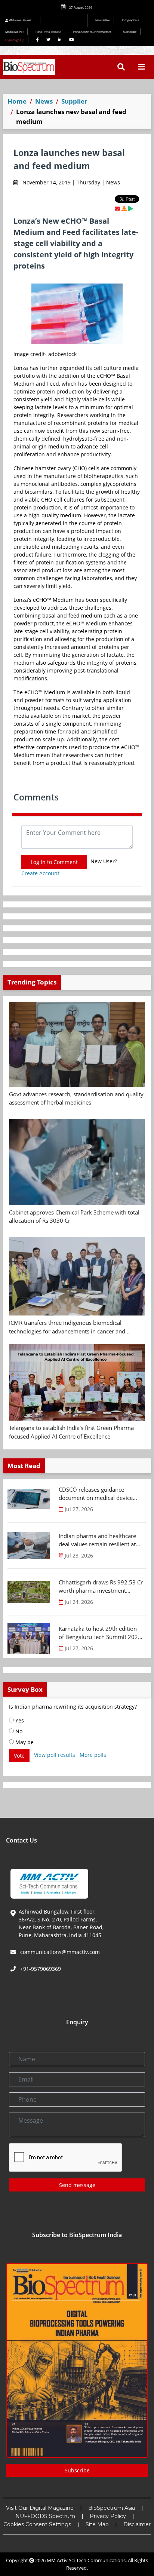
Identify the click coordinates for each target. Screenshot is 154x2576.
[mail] (117, 209)
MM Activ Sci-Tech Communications (86, 2560)
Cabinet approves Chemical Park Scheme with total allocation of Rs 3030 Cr (74, 1217)
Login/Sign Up (15, 40)
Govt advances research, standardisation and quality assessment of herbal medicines (76, 1098)
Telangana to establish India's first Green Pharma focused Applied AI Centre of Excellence (71, 1432)
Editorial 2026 (66, 20)
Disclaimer (137, 2524)
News (44, 101)
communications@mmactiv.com (59, 1952)
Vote (19, 1756)
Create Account (40, 873)
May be (24, 1742)
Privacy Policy (108, 2516)
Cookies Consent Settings (37, 2524)
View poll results (55, 1755)
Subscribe (130, 32)
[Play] (130, 209)
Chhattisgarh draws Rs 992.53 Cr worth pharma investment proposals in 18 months (101, 1587)
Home (17, 101)
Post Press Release (48, 32)
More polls (93, 1755)
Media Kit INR (14, 32)
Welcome (20, 20)
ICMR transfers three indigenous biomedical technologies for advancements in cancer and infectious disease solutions (67, 1327)
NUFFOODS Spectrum (45, 2516)
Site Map (97, 2524)
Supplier (74, 101)
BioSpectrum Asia (112, 2508)
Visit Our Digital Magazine (40, 2508)
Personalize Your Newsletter (92, 32)
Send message (77, 2185)
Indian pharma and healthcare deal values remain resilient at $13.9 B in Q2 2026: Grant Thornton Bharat (97, 1540)
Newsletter (103, 20)
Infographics (130, 20)
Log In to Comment (54, 862)
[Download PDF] (124, 209)
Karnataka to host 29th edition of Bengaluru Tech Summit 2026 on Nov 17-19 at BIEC (100, 1633)
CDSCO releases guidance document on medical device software (96, 1494)
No (18, 1731)
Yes (19, 1720)
